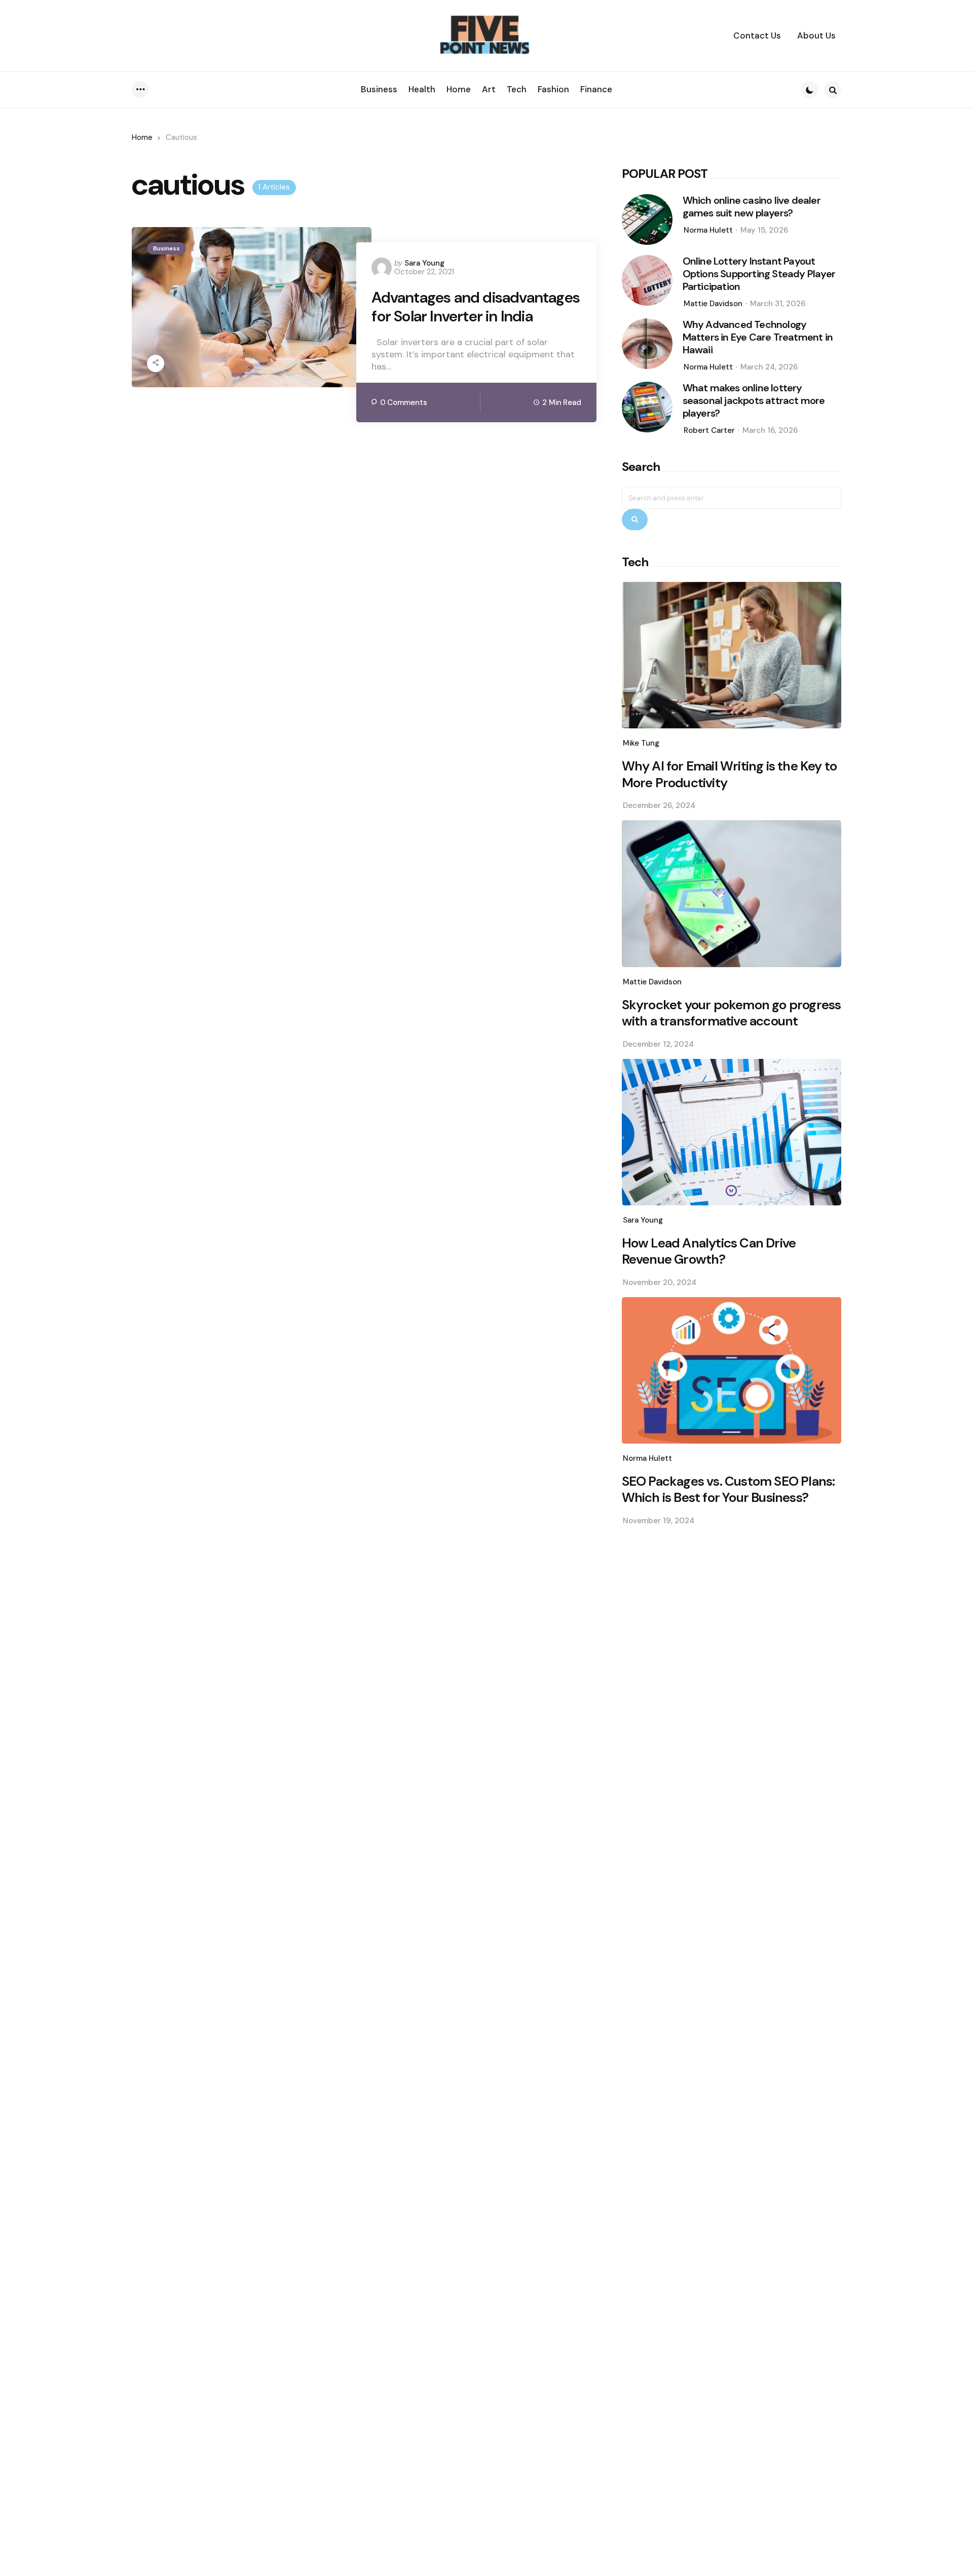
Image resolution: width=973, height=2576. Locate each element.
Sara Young (424, 263)
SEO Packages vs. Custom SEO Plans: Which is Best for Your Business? (728, 1489)
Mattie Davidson (713, 304)
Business (166, 248)
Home (142, 137)
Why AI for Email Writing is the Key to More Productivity (729, 774)
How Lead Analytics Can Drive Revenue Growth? (709, 1251)
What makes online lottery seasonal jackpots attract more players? (754, 401)
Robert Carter (709, 430)
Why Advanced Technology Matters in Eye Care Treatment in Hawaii (758, 337)
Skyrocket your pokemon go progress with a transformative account (732, 1013)
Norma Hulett (708, 230)
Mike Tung (641, 743)
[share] (156, 363)
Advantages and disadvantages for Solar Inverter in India (476, 307)
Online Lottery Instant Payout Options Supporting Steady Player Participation (759, 274)
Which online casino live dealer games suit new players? (752, 207)
